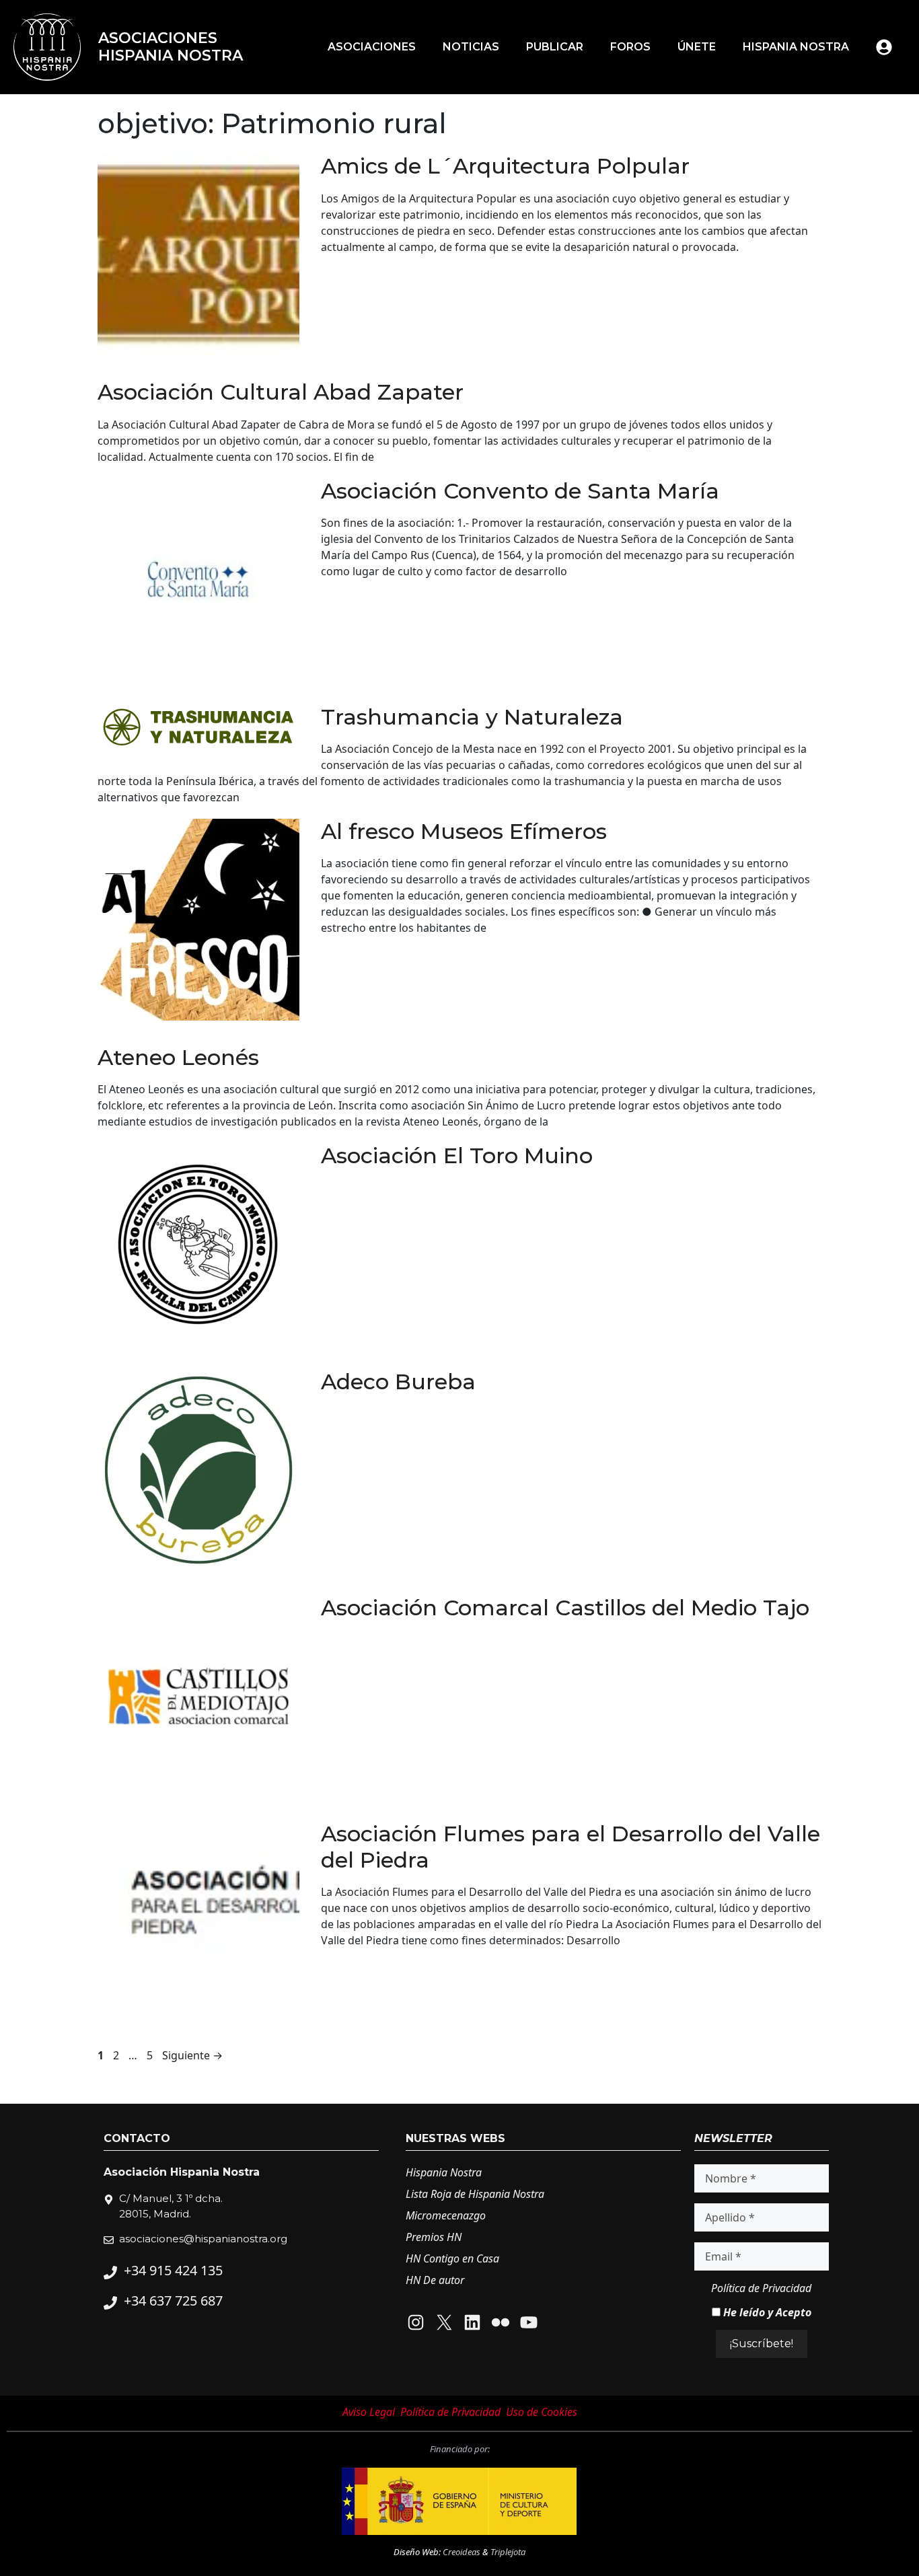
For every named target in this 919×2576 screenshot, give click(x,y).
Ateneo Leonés (178, 1057)
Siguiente (192, 2055)
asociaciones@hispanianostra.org (203, 2239)
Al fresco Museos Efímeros (464, 831)
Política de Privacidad (761, 2288)
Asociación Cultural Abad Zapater (281, 392)
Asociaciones (372, 47)
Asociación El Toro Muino (457, 1155)
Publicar (555, 47)
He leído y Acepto (766, 2312)
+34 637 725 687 (173, 2301)
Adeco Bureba (398, 1382)
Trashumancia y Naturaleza (472, 717)
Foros (630, 47)
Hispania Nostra (796, 47)
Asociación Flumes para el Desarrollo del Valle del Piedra (571, 1846)
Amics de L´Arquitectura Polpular (505, 166)
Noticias (471, 47)
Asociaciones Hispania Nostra (171, 47)
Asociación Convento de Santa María (520, 491)
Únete (697, 47)
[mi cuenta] (884, 47)
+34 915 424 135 (173, 2270)
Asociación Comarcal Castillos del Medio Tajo (565, 1608)
